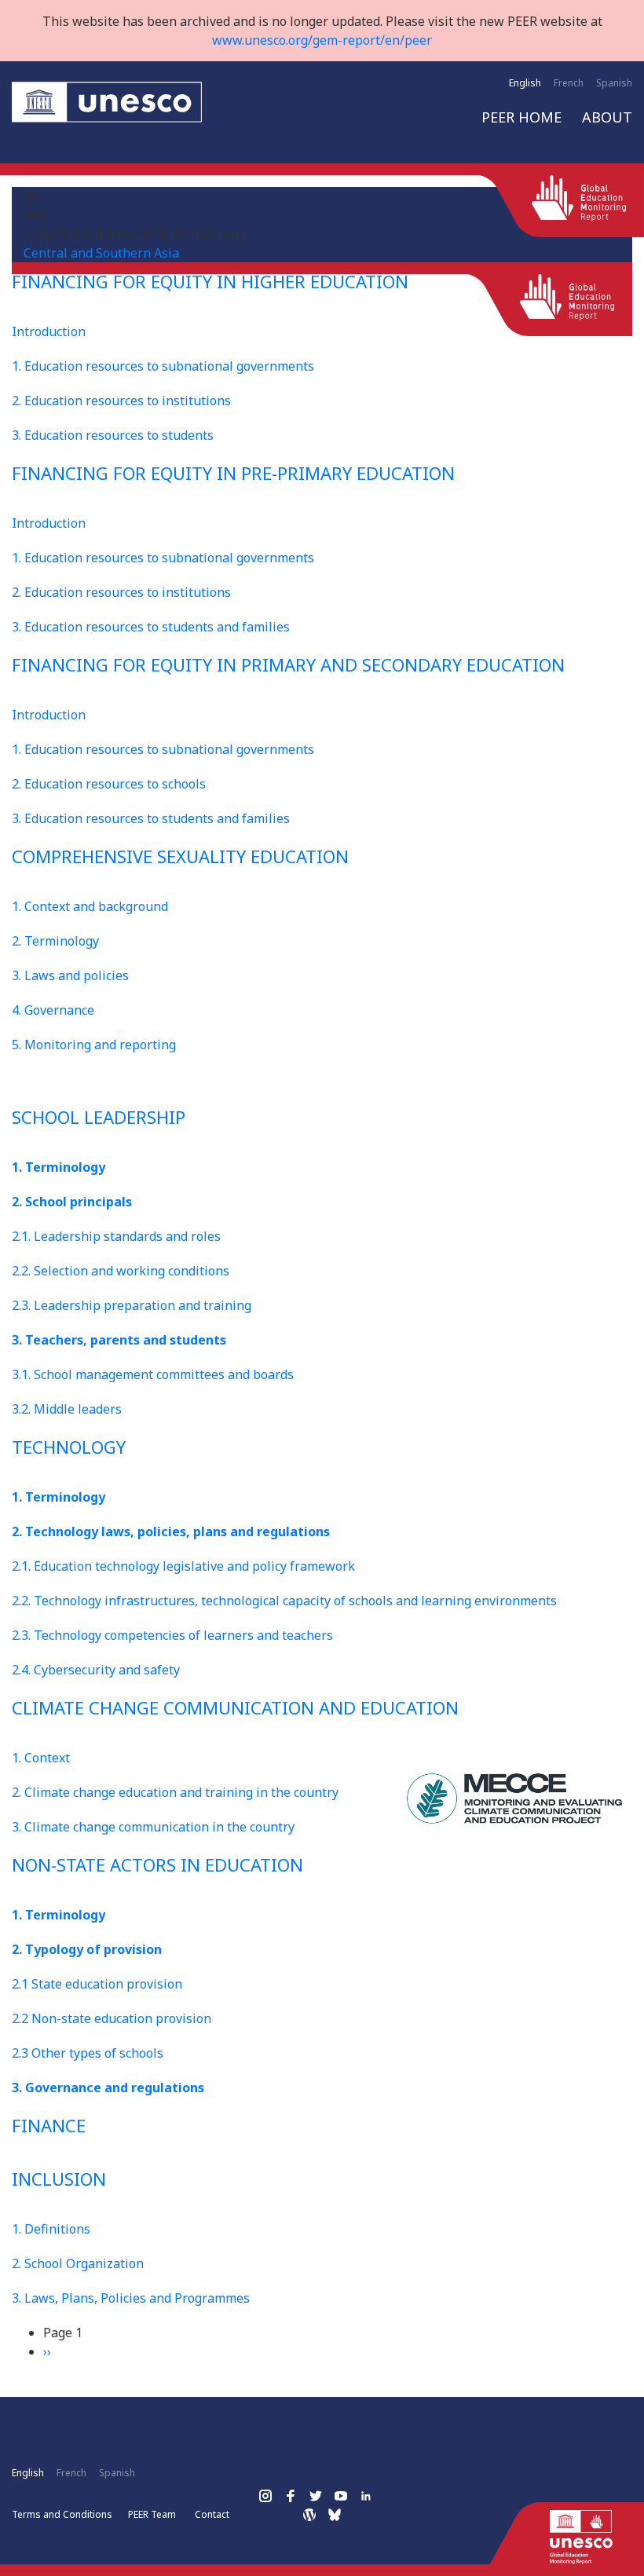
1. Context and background (90, 906)
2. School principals (72, 1202)
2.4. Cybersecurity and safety (96, 1670)
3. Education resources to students (113, 435)
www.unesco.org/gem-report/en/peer (322, 40)
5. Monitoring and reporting (94, 1045)
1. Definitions (51, 2229)
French (569, 83)
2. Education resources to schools (109, 784)
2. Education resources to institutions (121, 401)
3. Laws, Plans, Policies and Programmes (131, 2298)
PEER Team (152, 2514)
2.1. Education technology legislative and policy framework (183, 1566)
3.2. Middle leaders (67, 1409)
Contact (212, 2514)
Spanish (614, 83)
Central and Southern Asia (101, 253)
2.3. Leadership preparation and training (132, 1305)
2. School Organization (78, 2263)
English (525, 83)
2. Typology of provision (87, 1949)
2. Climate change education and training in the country (175, 1792)
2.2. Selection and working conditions (121, 1271)
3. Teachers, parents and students (119, 1340)
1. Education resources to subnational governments (163, 366)
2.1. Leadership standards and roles (116, 1236)
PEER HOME (521, 117)
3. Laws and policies (70, 975)
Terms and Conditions (62, 2514)
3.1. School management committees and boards (153, 1374)
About (607, 117)
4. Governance (53, 1010)
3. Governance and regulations (108, 2088)
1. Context (41, 1758)
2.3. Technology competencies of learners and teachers (172, 1635)
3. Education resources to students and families (151, 627)
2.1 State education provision (97, 1984)
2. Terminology (55, 941)
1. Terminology (59, 1167)
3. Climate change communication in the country (153, 1827)
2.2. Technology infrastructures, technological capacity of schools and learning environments (284, 1601)
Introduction (49, 331)
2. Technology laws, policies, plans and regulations (171, 1531)
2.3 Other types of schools (88, 2053)
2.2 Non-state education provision (112, 2018)
